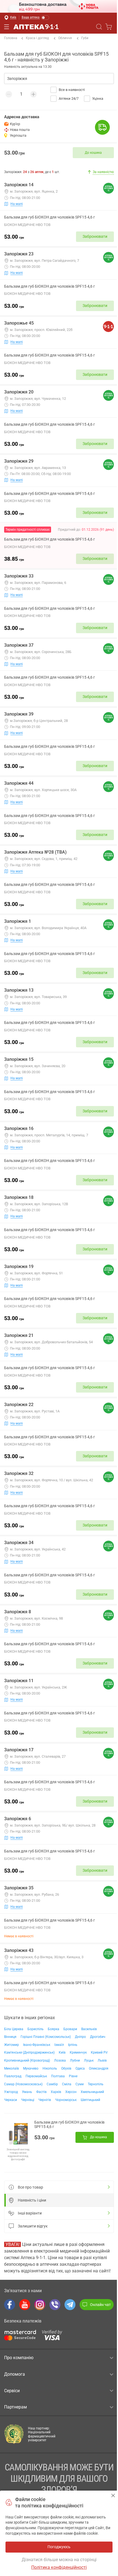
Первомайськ (36, 2076)
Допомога (15, 2374)
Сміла (67, 2084)
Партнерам (16, 2407)
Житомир (12, 2045)
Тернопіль (96, 2084)
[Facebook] (10, 2305)
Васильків (89, 2029)
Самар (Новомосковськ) (23, 2084)
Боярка (54, 2029)
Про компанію (19, 2358)
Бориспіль (36, 2029)
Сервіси (12, 2391)
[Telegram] (70, 2305)
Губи (85, 38)
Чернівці (28, 2100)
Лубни (75, 2060)
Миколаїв (12, 2068)
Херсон (71, 2092)
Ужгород (11, 2092)
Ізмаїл (59, 2045)
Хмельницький (92, 2092)
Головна (11, 38)
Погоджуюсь (113, 2495)
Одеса (80, 2068)
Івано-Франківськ (37, 2045)
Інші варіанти (30, 2213)
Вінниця (10, 2037)
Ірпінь (73, 2045)
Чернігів (45, 2100)
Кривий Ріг (99, 2052)
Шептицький (90, 2100)
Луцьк (89, 2060)
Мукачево (31, 2068)
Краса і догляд (37, 38)
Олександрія (99, 2068)
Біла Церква (14, 2029)
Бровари (70, 2029)
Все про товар (30, 2187)
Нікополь (50, 2068)
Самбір (52, 2084)
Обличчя (65, 38)
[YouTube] (25, 2305)
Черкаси (11, 2100)
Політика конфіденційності (59, 2567)
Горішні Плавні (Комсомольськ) (46, 2037)
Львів (102, 2060)
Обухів (66, 2068)
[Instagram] (40, 2305)
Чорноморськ (66, 2100)
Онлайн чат (100, 2305)
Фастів (41, 2092)
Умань (27, 2092)
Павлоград (13, 2076)
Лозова (60, 2060)
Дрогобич (98, 2037)
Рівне (73, 2076)
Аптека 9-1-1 (36, 27)
